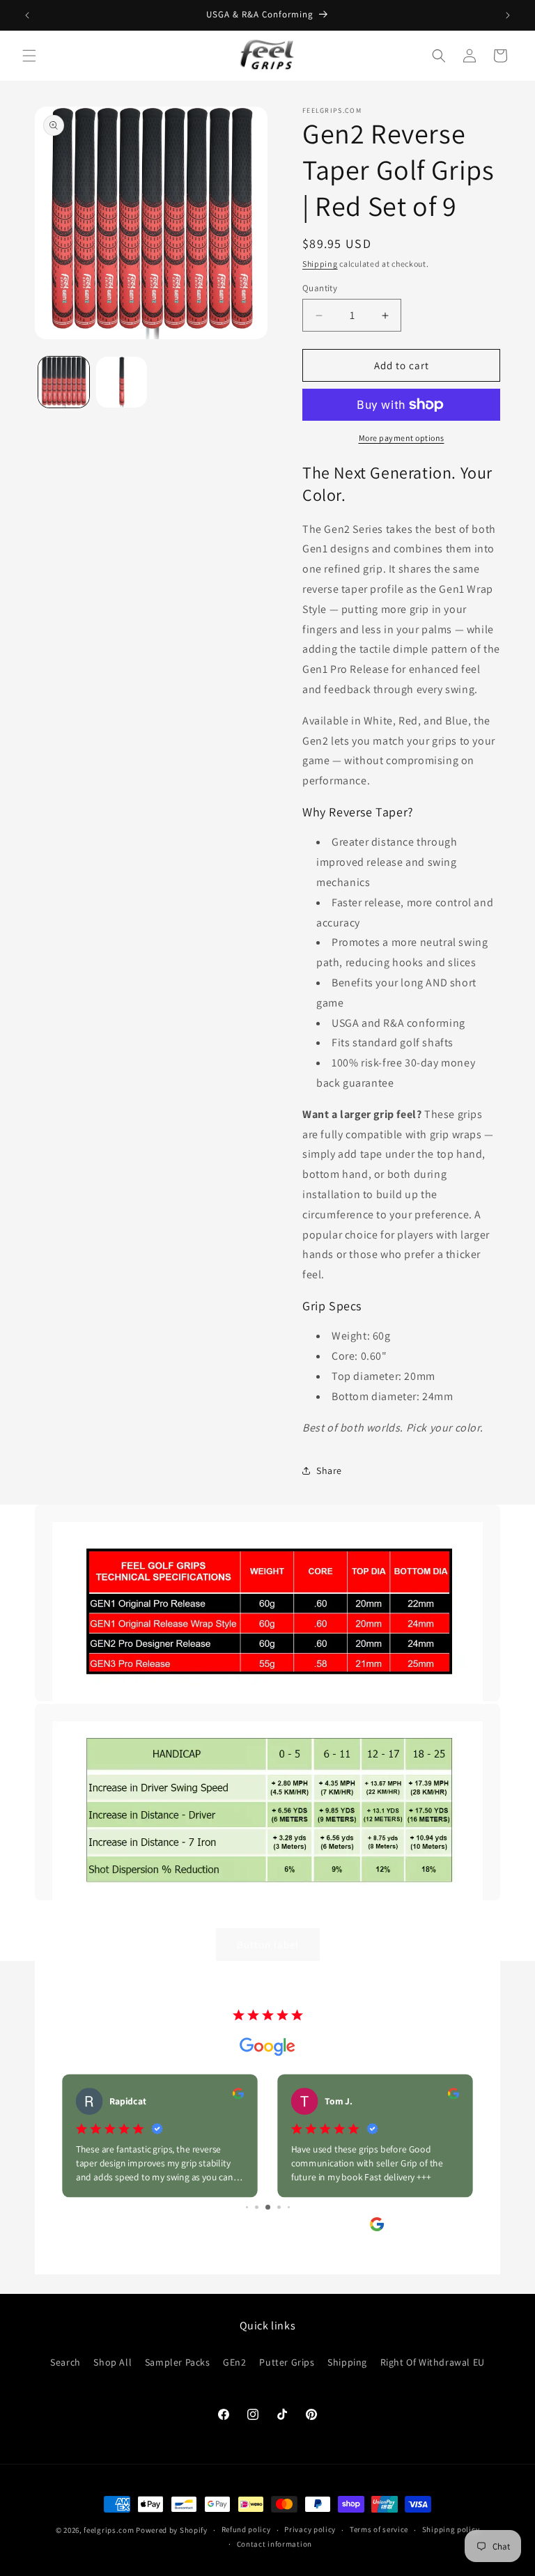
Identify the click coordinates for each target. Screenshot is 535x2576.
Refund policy (246, 2529)
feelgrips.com (109, 2530)
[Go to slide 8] (279, 2207)
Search (65, 2362)
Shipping (320, 264)
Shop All (113, 2362)
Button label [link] (268, 1945)
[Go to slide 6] (257, 2207)
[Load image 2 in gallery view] (122, 382)
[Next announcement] (508, 15)
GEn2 (234, 2362)
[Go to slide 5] (247, 2207)
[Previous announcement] (27, 15)
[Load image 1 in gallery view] (64, 382)
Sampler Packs (178, 2362)
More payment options (402, 438)
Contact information (274, 2544)
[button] (29, 56)
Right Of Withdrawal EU (433, 2362)
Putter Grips (287, 2362)
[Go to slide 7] (268, 2207)
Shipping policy (451, 2529)
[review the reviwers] (238, 2096)
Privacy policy (310, 2529)
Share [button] (329, 1471)
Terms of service (379, 2529)
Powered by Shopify (172, 2530)
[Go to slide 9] (289, 2207)
